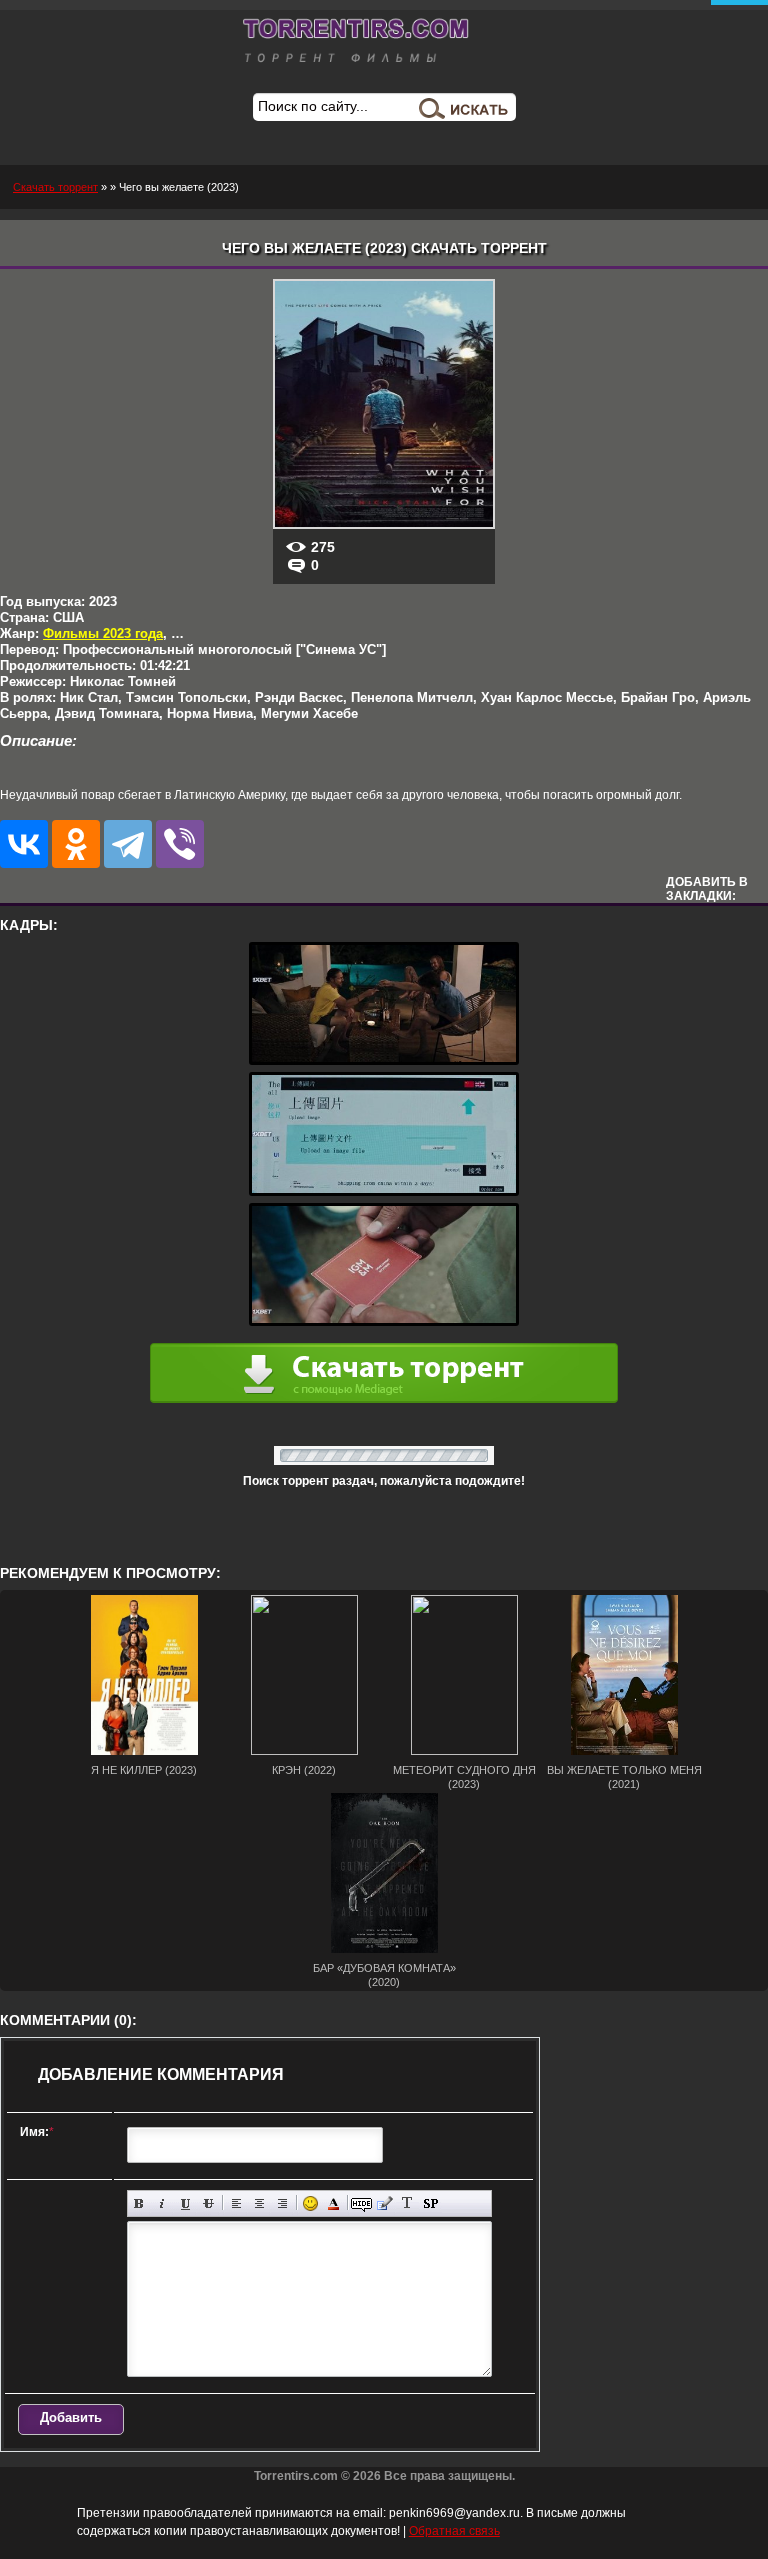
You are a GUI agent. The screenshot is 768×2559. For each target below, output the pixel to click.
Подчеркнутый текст (185, 2203)
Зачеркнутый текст (208, 2203)
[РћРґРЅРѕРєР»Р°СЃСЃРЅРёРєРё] (76, 844)
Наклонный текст (162, 2203)
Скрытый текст (361, 2203)
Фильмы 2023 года (103, 633)
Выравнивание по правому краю (282, 2203)
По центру (259, 2203)
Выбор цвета (333, 2203)
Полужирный (139, 2203)
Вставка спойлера (430, 2203)
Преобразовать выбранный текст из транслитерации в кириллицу (407, 2203)
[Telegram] (128, 844)
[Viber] (180, 844)
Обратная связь (454, 2531)
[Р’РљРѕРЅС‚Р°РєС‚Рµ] (24, 844)
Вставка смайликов (310, 2203)
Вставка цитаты (384, 2203)
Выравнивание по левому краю (236, 2203)
